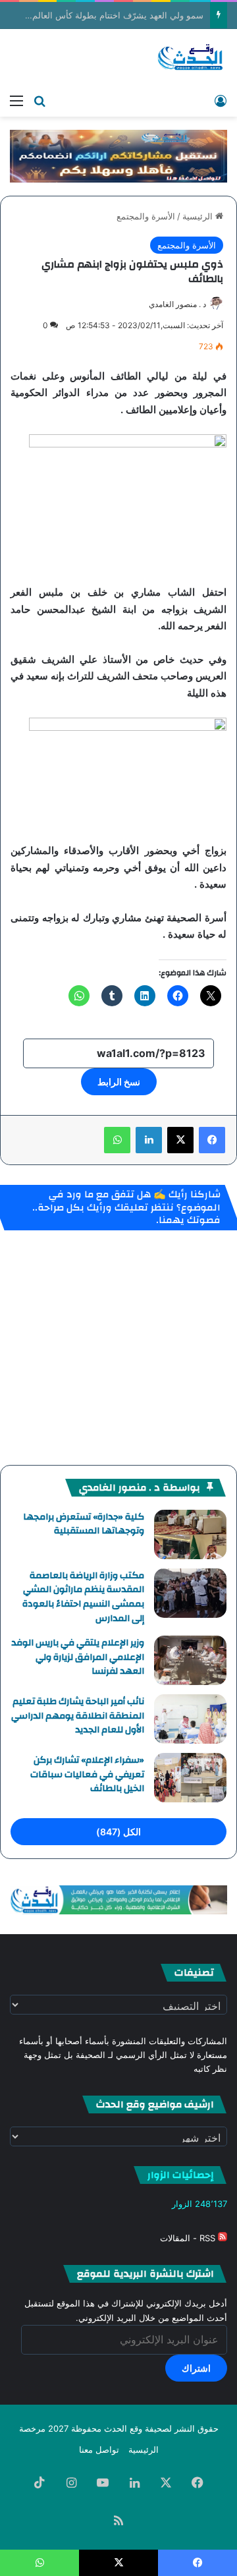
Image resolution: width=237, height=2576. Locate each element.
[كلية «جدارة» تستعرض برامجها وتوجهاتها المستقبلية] (190, 1534)
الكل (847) (118, 1832)
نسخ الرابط (119, 1082)
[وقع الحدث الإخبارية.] (191, 58)
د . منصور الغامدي (177, 304)
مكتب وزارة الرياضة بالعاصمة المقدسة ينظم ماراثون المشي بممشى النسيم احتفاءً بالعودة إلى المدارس (83, 1597)
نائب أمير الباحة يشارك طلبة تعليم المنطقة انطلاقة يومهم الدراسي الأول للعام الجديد (78, 1716)
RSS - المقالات (189, 2238)
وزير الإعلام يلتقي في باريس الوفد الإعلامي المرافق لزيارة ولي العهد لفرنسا (78, 1657)
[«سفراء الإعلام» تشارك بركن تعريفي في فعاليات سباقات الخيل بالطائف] (190, 1778)
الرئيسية (199, 216)
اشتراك (196, 2368)
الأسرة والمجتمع (146, 216)
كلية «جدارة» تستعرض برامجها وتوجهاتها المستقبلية (84, 1524)
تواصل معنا (99, 2449)
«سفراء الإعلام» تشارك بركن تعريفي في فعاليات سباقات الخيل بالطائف (87, 1774)
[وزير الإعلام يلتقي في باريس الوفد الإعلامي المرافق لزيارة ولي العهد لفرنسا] (190, 1660)
